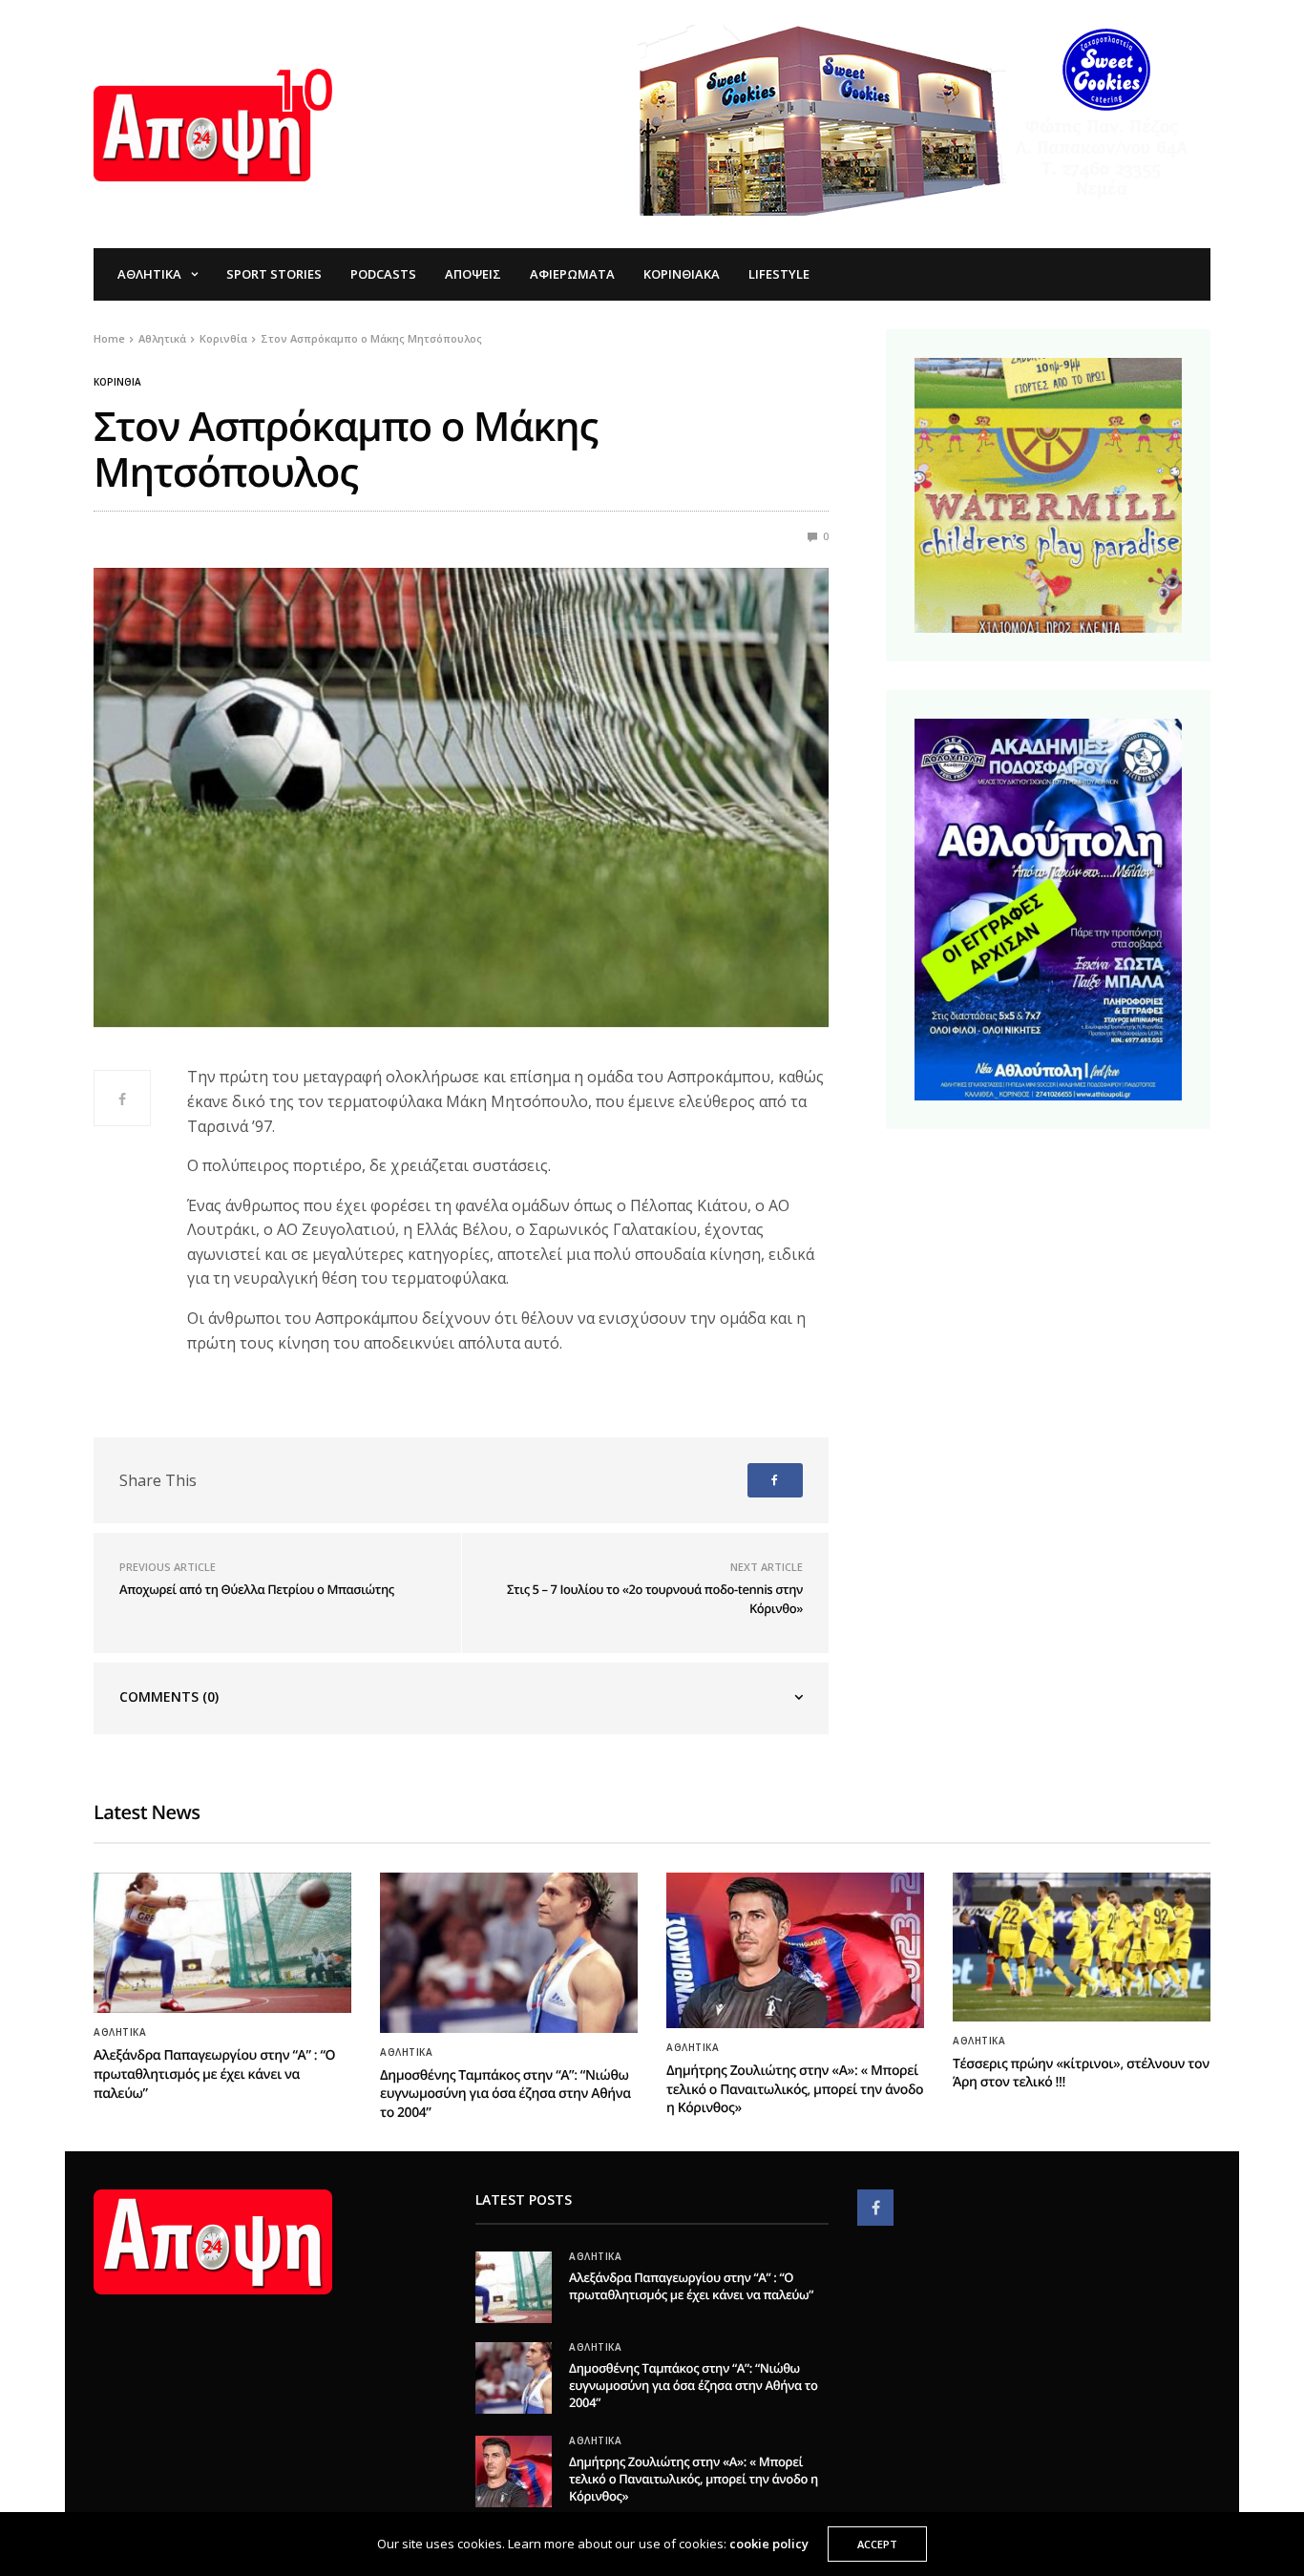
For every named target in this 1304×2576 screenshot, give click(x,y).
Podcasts (383, 274)
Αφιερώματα (572, 274)
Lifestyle (779, 274)
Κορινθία (117, 382)
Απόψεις (473, 274)
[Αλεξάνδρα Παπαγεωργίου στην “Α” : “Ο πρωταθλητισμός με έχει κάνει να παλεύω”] (222, 1943)
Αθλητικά (149, 274)
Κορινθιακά (682, 274)
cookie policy (769, 2544)
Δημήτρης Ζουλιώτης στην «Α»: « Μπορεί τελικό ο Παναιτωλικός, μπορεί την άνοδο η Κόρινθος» (795, 2089)
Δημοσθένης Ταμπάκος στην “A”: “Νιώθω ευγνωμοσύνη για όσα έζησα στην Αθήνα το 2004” (505, 2094)
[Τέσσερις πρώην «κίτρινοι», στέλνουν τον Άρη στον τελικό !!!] (1082, 1947)
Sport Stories (274, 274)
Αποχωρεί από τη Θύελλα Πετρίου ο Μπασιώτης (257, 1589)
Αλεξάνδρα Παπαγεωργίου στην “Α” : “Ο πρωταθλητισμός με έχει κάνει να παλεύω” (214, 2074)
